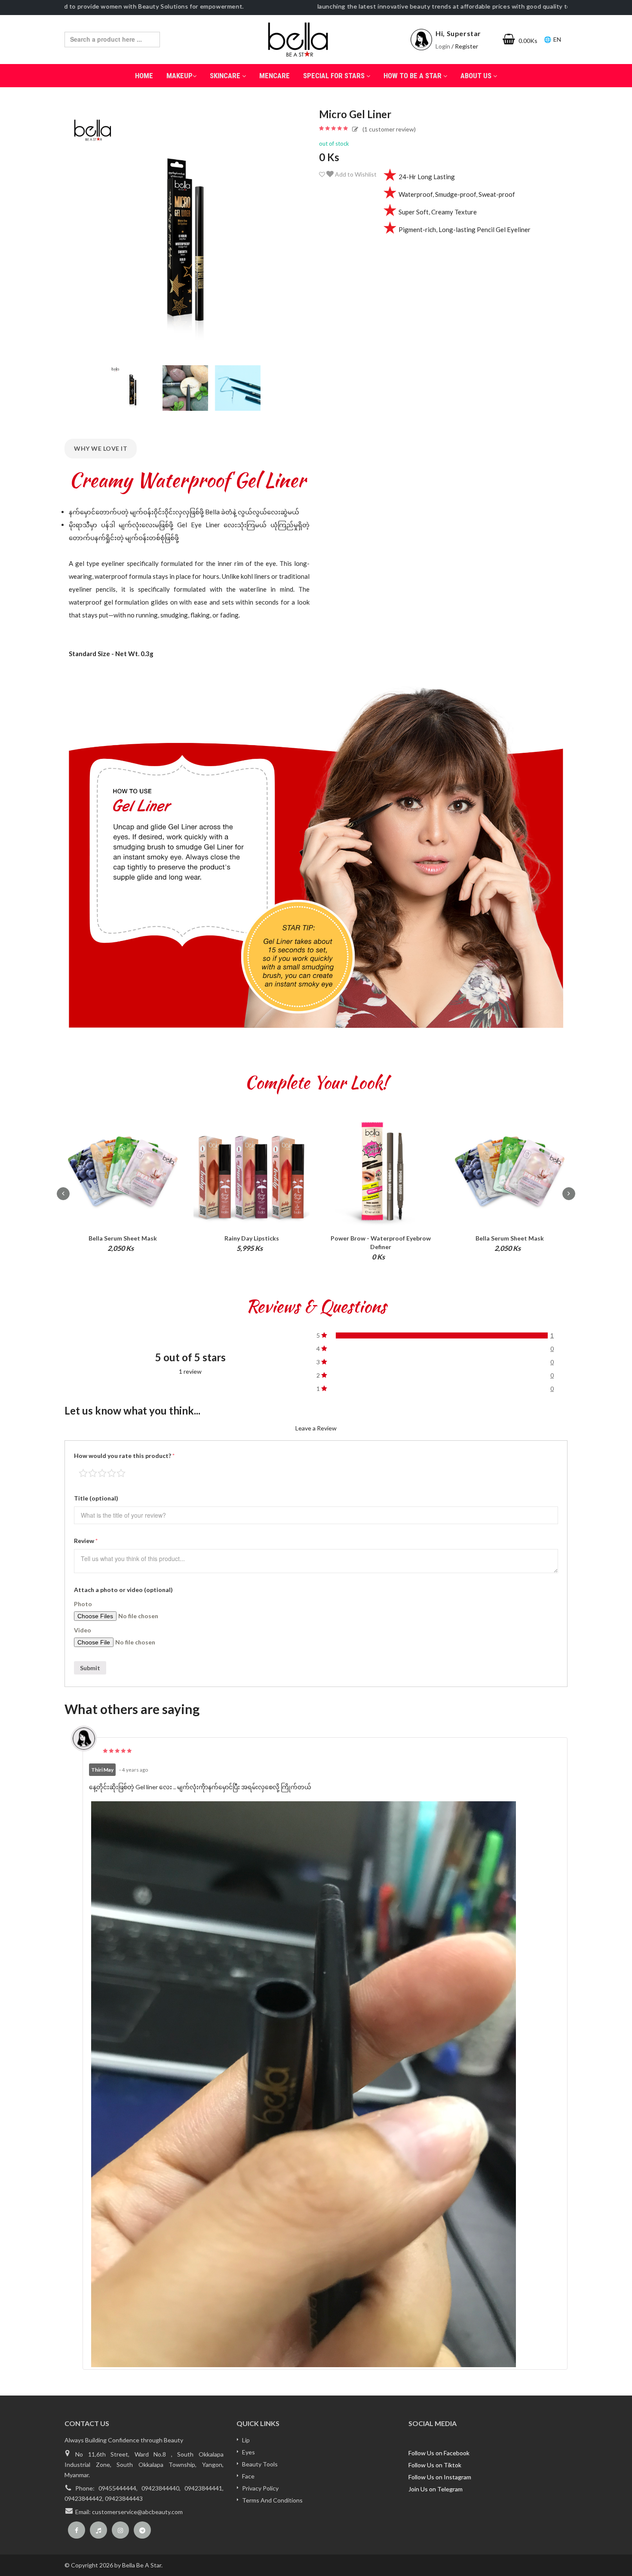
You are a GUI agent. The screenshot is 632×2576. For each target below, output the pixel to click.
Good (112, 1473)
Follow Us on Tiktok (435, 2465)
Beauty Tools (260, 2464)
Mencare (275, 76)
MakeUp (179, 76)
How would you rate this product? (124, 1456)
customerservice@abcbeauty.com (137, 2512)
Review (86, 1541)
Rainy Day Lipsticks (252, 1238)
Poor (83, 1473)
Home (144, 76)
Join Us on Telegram (436, 2489)
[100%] (442, 1335)
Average (102, 1473)
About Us (477, 76)
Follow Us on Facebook (439, 2453)
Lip (246, 2440)
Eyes (249, 2452)
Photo (83, 1604)
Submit (90, 1668)
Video (83, 1630)
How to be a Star (413, 76)
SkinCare (226, 76)
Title (96, 1498)
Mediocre (93, 1473)
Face (248, 2476)
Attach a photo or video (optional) (123, 1590)
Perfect (121, 1473)
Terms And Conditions (272, 2500)
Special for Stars (335, 76)
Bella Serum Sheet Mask (123, 1238)
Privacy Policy (260, 2488)
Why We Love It (101, 448)
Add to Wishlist (355, 174)
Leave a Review (316, 1428)
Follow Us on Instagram (440, 2477)
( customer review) (389, 129)
